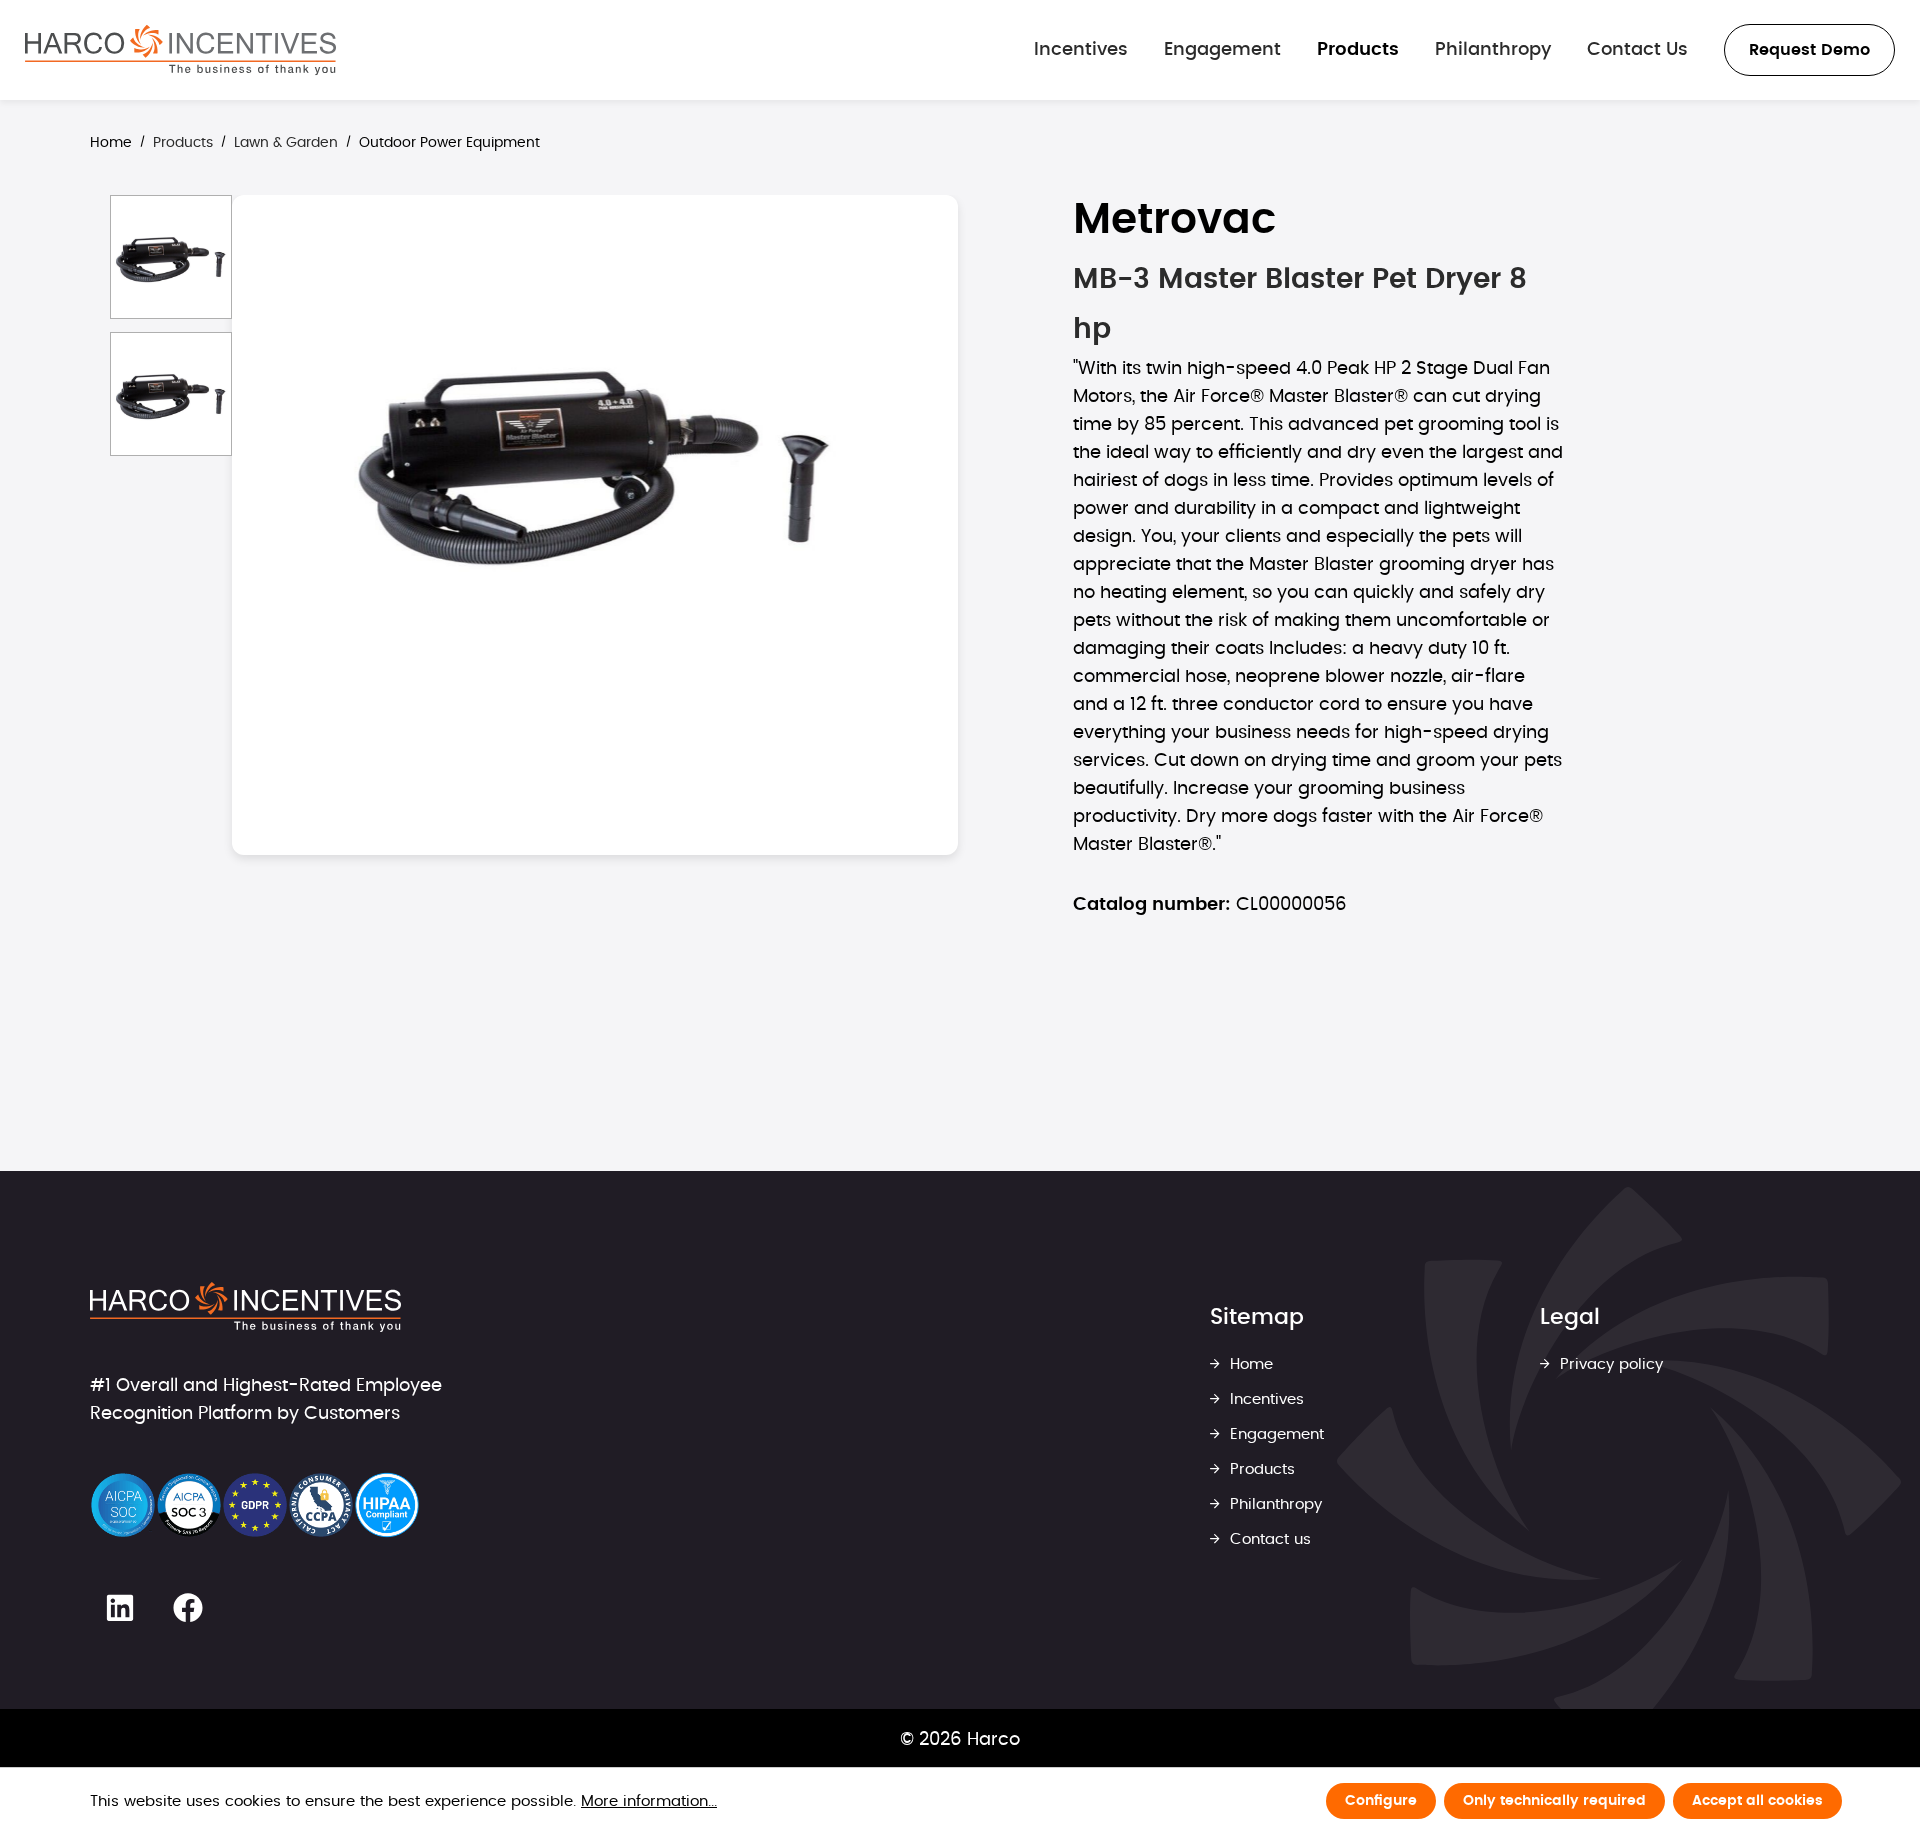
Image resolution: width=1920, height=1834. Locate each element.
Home (111, 143)
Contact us (1268, 1539)
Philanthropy (1273, 1504)
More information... (649, 1801)
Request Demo (1809, 50)
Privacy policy (1609, 1364)
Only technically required (1554, 1801)
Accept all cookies (1757, 1801)
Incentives (1264, 1399)
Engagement (1274, 1434)
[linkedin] (120, 1608)
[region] (524, 577)
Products (1260, 1469)
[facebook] (188, 1608)
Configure (1381, 1801)
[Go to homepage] (180, 50)
